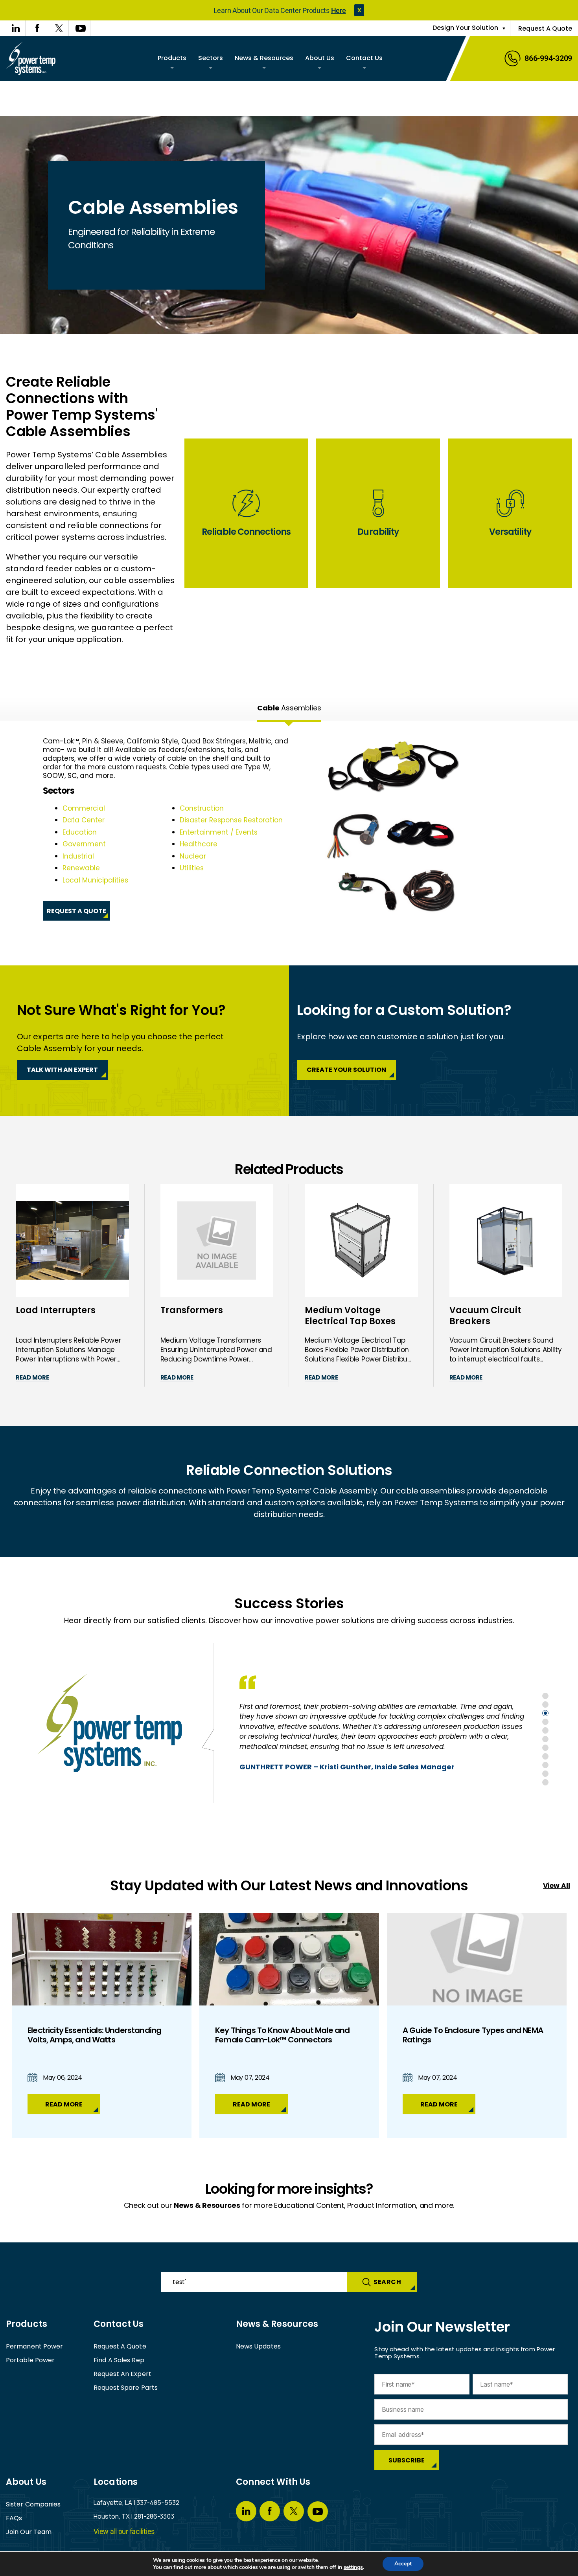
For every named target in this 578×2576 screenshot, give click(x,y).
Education (80, 832)
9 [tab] (545, 1765)
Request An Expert (122, 2374)
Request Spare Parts (126, 2388)
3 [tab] (545, 1713)
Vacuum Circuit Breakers (485, 1316)
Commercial (84, 808)
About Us (320, 58)
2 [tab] (545, 1704)
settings (353, 2567)
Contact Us (364, 58)
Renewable (81, 868)
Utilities (192, 868)
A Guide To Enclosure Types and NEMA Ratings (473, 2035)
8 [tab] (545, 1756)
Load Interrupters (56, 1311)
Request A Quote (545, 28)
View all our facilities (124, 2531)
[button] (359, 10)
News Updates (258, 2346)
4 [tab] (545, 1722)
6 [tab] (545, 1739)
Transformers (192, 1311)
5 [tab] (545, 1730)
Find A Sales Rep (119, 2360)
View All (557, 1886)
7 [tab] (545, 1748)
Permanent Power (35, 2346)
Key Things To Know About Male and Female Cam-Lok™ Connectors (283, 2035)
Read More (32, 1377)
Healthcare (199, 844)
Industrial (78, 856)
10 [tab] (545, 1774)
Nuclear (193, 856)
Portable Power (30, 2360)
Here (339, 10)
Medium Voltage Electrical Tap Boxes (350, 1316)
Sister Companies (33, 2504)
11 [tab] (545, 1782)
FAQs (14, 2518)
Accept (403, 2564)
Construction (202, 808)
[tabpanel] (289, 829)
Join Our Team (29, 2532)
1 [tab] (545, 1696)
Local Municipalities (95, 880)
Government (84, 844)
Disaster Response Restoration (231, 820)
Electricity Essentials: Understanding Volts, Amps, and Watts (94, 2035)
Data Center (84, 820)
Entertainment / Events (219, 832)
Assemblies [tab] (289, 708)
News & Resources (264, 58)
